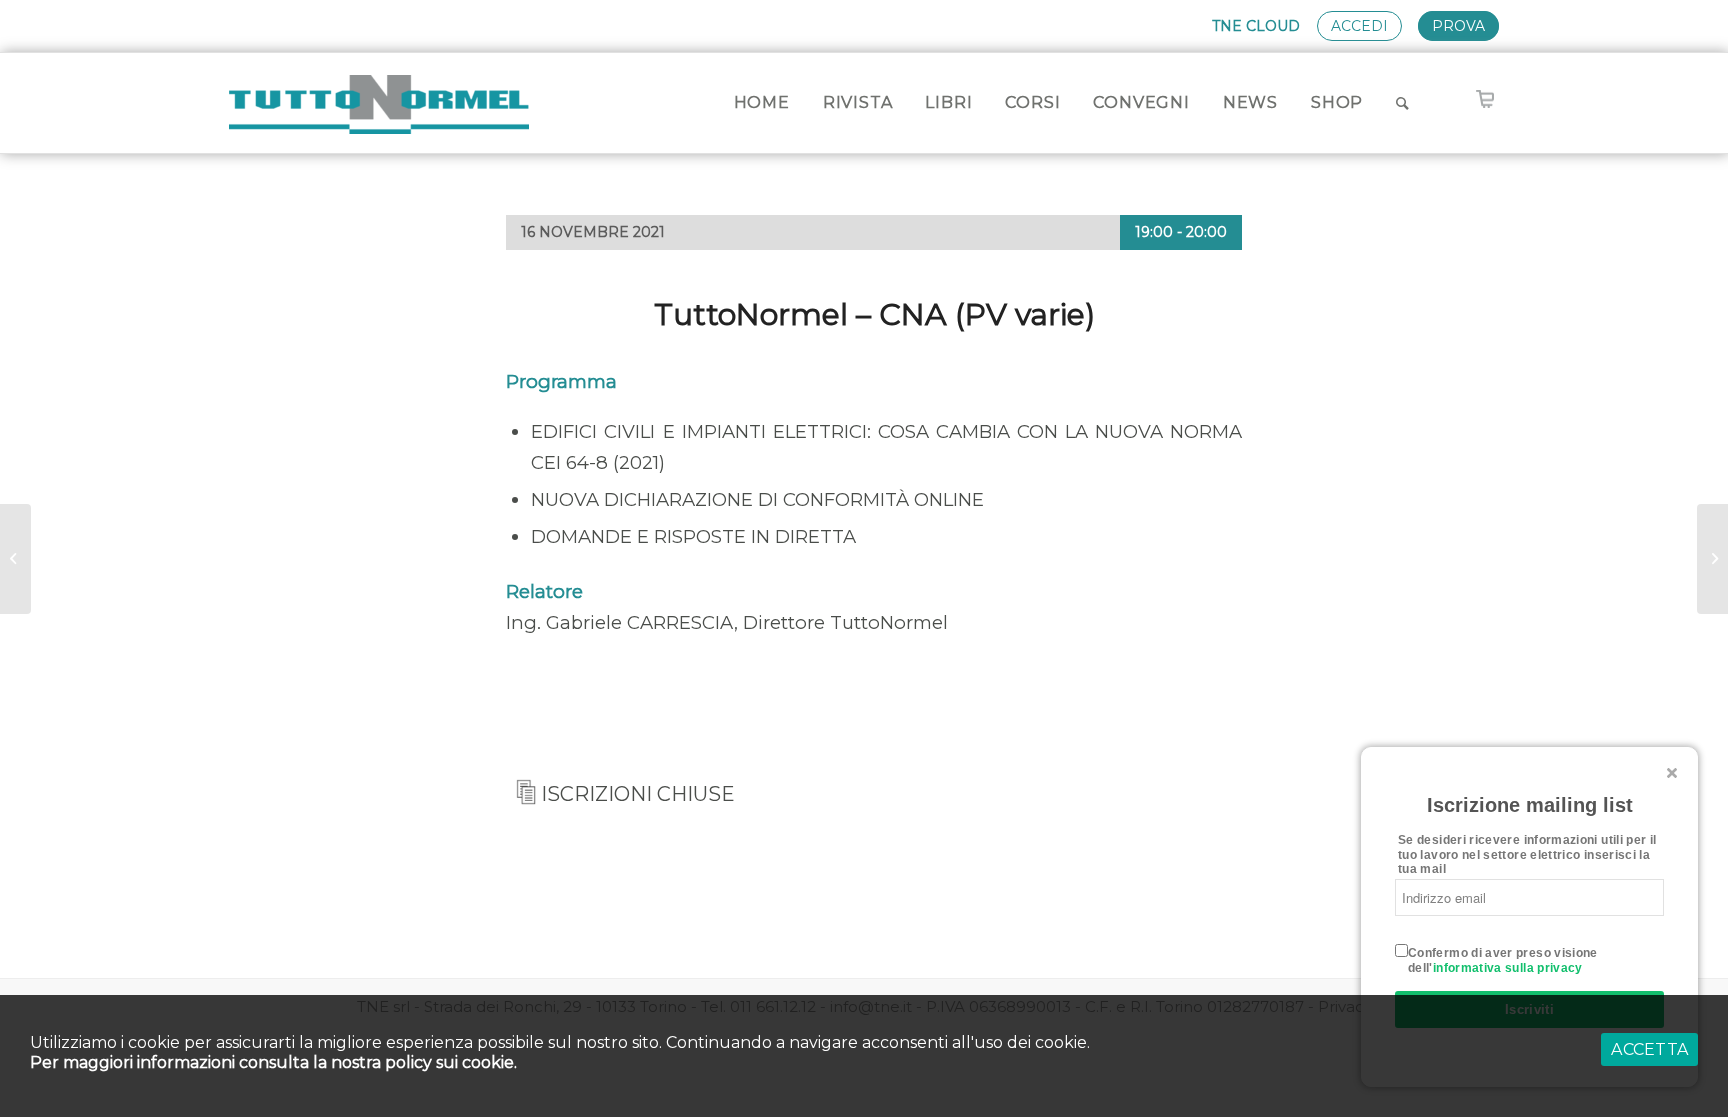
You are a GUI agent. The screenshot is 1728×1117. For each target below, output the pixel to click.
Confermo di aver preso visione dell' (1503, 960)
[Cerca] (1403, 103)
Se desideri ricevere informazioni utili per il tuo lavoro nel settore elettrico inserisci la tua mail (1527, 854)
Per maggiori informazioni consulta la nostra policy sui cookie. (273, 1062)
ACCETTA (1649, 1049)
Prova (1458, 26)
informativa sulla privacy (1508, 968)
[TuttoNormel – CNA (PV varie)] (15, 559)
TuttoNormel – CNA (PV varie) (874, 314)
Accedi (1359, 26)
